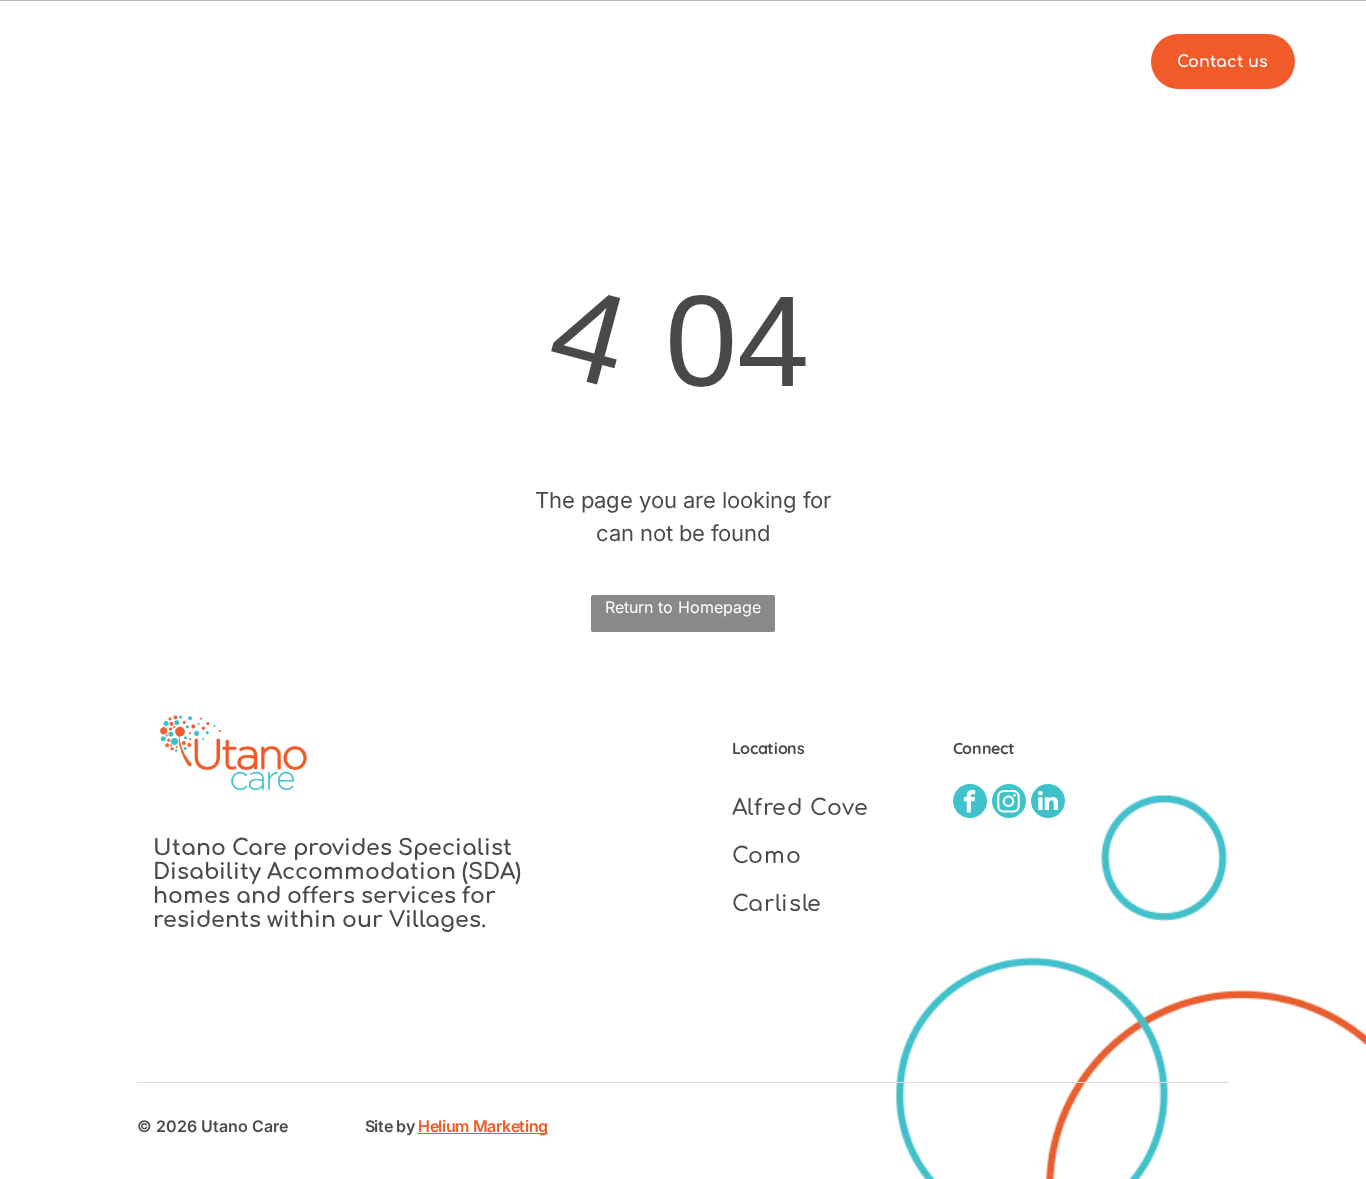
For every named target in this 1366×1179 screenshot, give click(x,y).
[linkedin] (1048, 803)
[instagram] (1009, 803)
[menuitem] (594, 61)
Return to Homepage (683, 607)
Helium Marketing (483, 1126)
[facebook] (970, 803)
